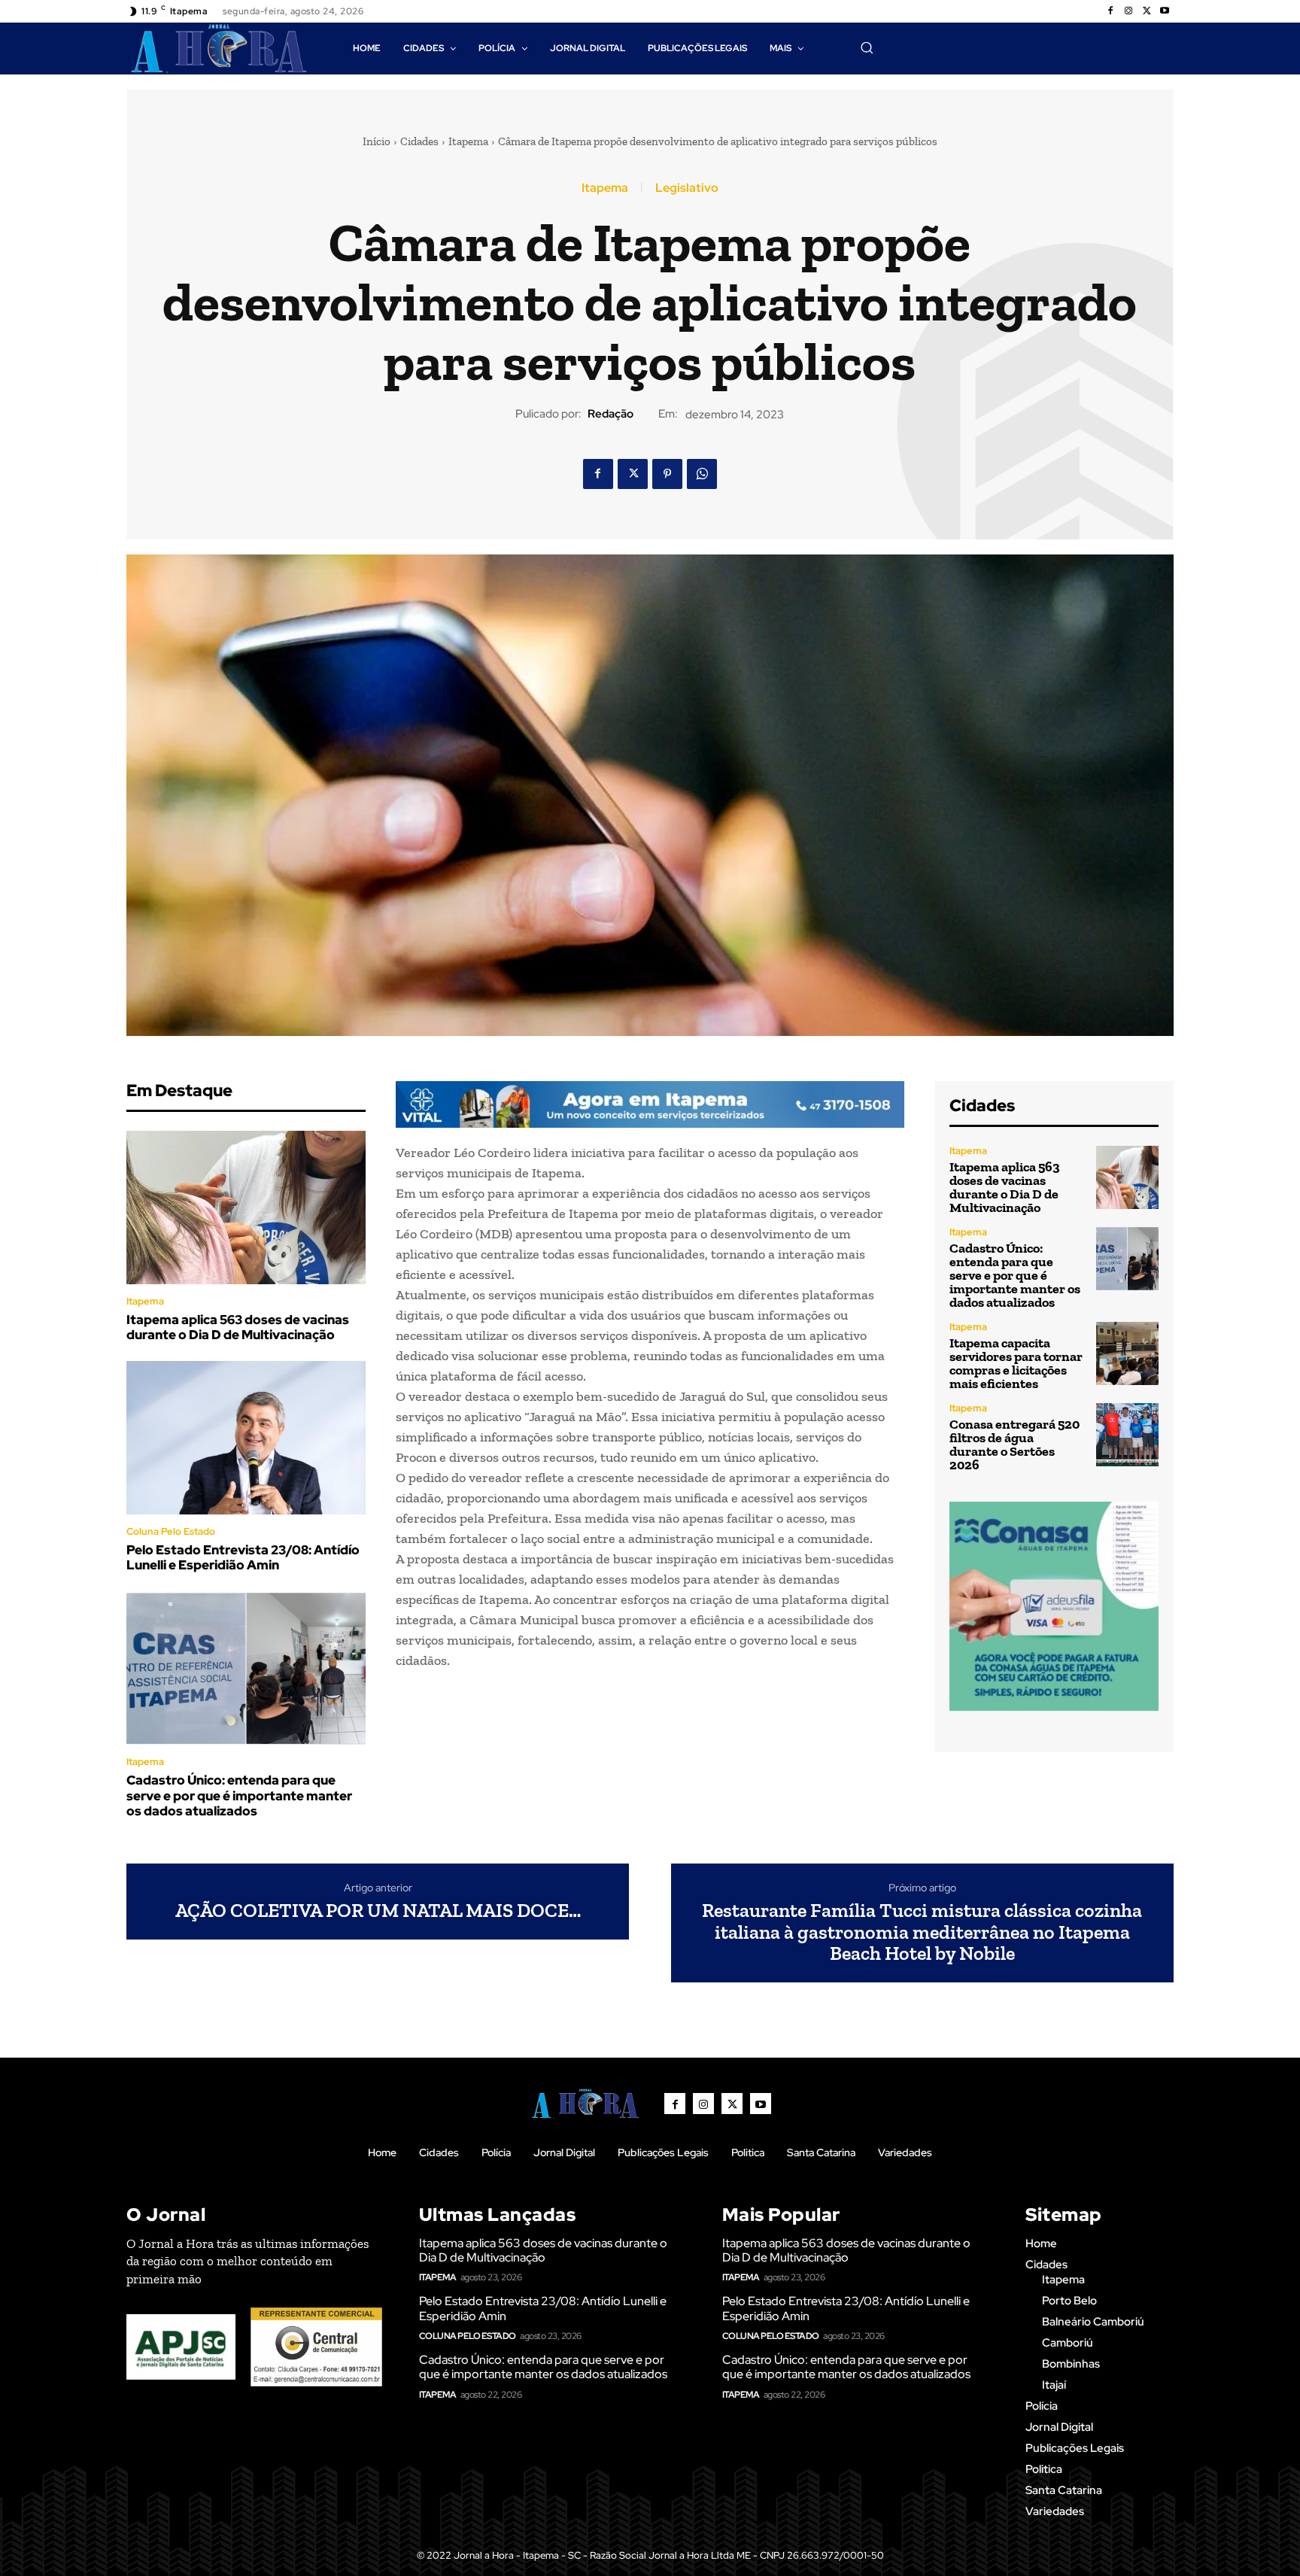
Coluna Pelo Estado (171, 1531)
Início (377, 141)
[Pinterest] (667, 474)
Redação (611, 414)
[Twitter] (1147, 11)
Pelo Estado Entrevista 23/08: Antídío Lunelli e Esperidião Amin (243, 1557)
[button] (867, 47)
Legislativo (687, 188)
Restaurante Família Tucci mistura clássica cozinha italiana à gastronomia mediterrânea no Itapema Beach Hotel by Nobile (922, 1932)
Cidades (419, 141)
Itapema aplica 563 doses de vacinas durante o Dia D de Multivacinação (238, 1327)
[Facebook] (1110, 11)
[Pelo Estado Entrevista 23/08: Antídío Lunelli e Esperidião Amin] (246, 1438)
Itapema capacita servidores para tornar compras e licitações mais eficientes (1016, 1363)
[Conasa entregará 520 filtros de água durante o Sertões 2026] (1127, 1434)
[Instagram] (1128, 11)
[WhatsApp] (702, 474)
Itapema (468, 141)
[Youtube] (1165, 11)
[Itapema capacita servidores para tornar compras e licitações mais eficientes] (1127, 1353)
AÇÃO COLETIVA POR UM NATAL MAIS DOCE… (378, 1911)
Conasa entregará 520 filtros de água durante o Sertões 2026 (1014, 1444)
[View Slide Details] (650, 1105)
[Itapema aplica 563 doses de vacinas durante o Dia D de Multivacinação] (246, 1207)
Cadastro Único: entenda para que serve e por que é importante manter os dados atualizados (239, 1795)
